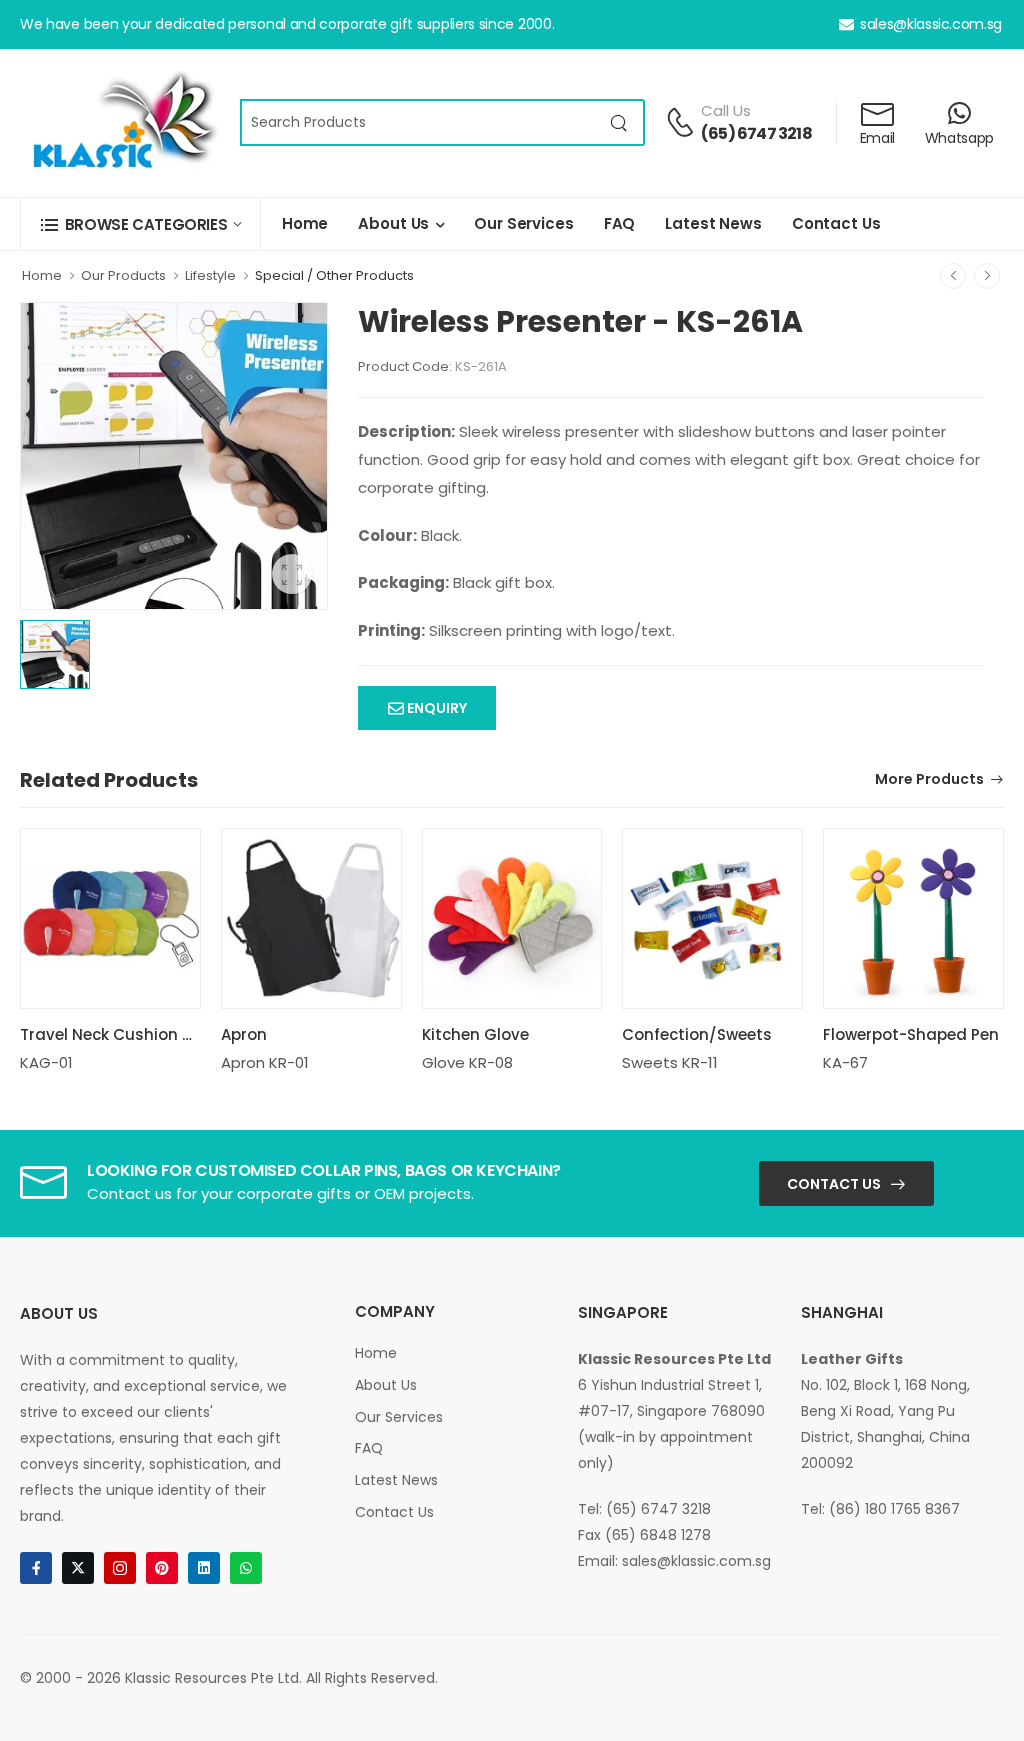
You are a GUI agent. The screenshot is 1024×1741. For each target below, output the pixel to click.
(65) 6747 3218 (756, 133)
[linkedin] (204, 1568)
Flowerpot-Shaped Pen (911, 1034)
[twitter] (78, 1568)
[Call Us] (680, 122)
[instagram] (120, 1568)
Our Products (123, 275)
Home (305, 223)
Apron (244, 1034)
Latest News (713, 223)
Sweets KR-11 (670, 1062)
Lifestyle (210, 275)
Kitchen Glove (475, 1034)
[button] (140, 224)
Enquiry (435, 708)
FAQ (620, 223)
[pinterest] (162, 1568)
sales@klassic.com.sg (931, 24)
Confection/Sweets (697, 1034)
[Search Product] (619, 122)
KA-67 (845, 1062)
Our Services (523, 223)
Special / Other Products (334, 275)
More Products (929, 780)
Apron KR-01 (265, 1062)
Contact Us (836, 223)
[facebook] (36, 1568)
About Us (393, 223)
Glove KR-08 (467, 1062)
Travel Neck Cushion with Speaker (150, 1034)
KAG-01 (46, 1062)
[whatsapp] (246, 1568)
